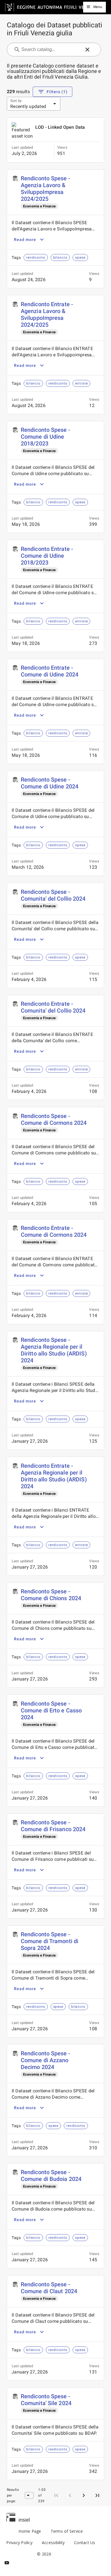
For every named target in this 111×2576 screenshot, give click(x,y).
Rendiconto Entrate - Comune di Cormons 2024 (54, 1231)
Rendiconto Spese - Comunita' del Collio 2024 (53, 895)
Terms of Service (67, 2531)
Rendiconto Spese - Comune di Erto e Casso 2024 (51, 1710)
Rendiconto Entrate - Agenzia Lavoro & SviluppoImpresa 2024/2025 (47, 314)
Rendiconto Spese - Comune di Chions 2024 (51, 1595)
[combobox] (51, 50)
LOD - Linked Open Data (60, 127)
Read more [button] (25, 240)
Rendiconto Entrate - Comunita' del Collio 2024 (53, 1007)
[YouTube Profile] (7, 2563)
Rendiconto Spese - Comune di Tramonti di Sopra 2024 (50, 1941)
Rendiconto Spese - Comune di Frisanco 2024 (53, 1826)
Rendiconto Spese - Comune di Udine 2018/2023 (46, 437)
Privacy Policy (19, 2543)
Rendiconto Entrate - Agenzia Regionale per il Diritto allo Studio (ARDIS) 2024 (54, 1476)
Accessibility (53, 2543)
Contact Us (85, 2543)
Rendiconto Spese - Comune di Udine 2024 (50, 783)
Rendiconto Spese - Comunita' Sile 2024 (46, 2400)
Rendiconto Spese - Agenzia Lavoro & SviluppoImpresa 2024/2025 (46, 189)
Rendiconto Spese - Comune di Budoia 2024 (51, 2176)
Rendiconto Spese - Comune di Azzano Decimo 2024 (46, 2060)
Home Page (30, 2531)
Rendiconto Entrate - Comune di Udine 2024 (50, 671)
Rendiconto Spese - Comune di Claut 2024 (49, 2288)
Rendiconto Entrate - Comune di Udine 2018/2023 (47, 556)
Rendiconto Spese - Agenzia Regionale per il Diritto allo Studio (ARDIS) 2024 (54, 1350)
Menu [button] (98, 7)
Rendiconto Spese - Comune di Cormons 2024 (54, 1119)
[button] (87, 50)
